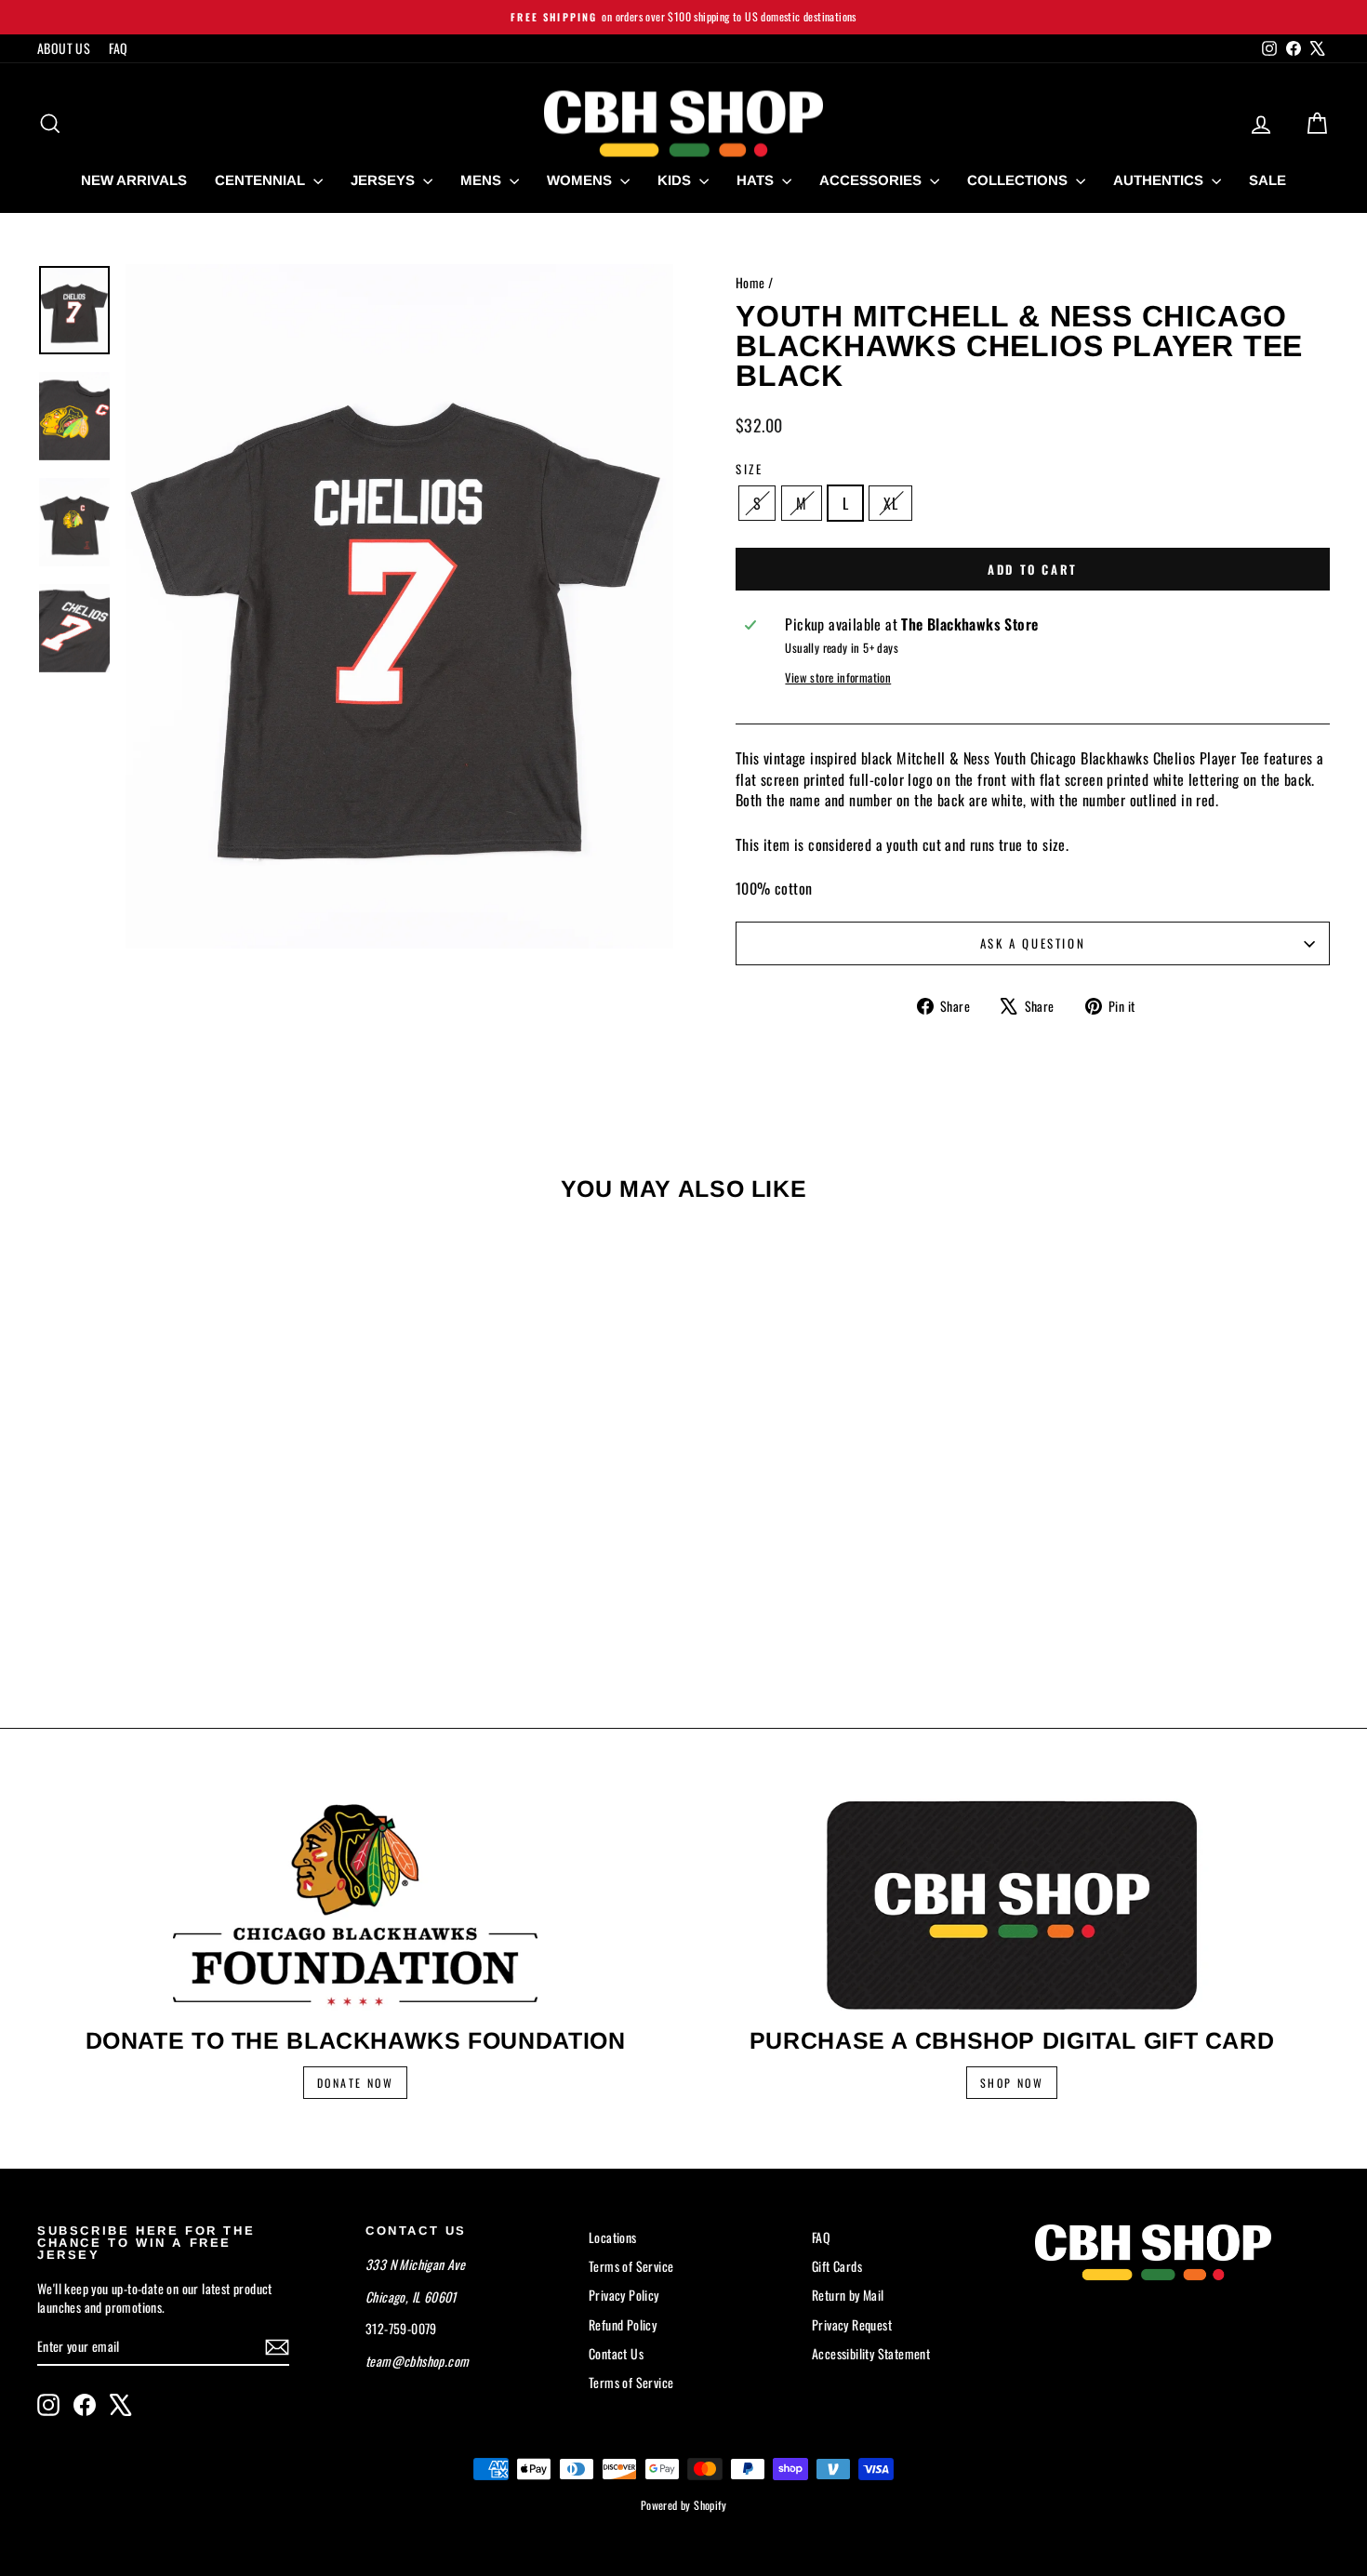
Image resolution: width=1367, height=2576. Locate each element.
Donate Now (355, 2083)
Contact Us (616, 2353)
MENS (483, 180)
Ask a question (1033, 943)
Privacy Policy (624, 2295)
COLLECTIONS (1019, 180)
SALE (1267, 180)
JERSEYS (385, 180)
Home (750, 282)
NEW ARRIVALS (134, 180)
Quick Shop (191, 1535)
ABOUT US (64, 48)
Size (749, 469)
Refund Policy (623, 2324)
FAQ (118, 48)
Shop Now (1012, 2083)
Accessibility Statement (871, 2353)
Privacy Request (852, 2324)
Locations (613, 2237)
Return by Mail (848, 2295)
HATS (757, 180)
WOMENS (581, 180)
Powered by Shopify (683, 2505)
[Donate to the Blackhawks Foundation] (355, 1905)
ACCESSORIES (872, 180)
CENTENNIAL (262, 180)
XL (890, 503)
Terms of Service (631, 2266)
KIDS (676, 180)
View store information (838, 678)
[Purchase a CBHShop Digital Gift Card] (1012, 1905)
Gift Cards (837, 2266)
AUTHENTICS (1160, 180)
